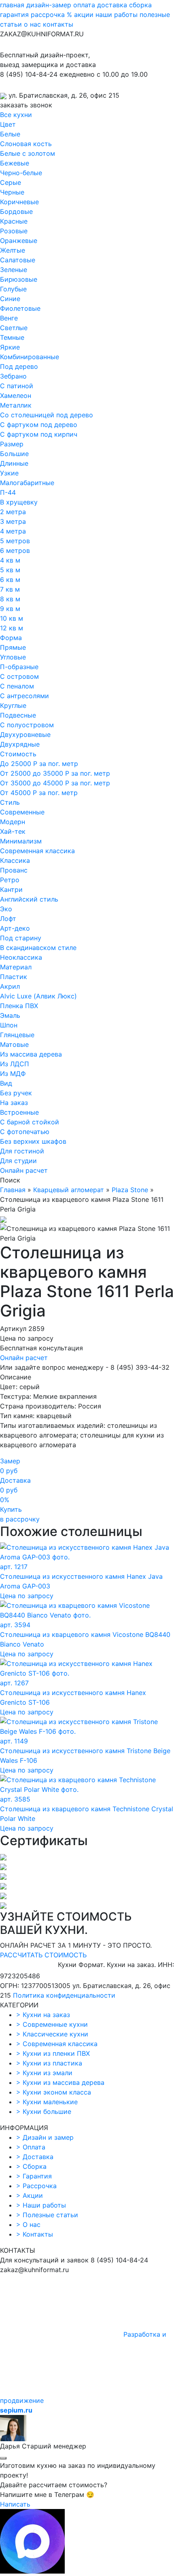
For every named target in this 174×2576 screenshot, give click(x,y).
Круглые (13, 705)
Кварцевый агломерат (69, 1190)
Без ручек (16, 1093)
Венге (9, 318)
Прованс (14, 870)
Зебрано (13, 376)
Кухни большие (44, 2111)
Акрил (10, 986)
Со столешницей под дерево (47, 415)
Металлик (16, 405)
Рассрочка (36, 2186)
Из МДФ (13, 1074)
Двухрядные (20, 744)
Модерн (13, 822)
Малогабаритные (27, 483)
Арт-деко (15, 928)
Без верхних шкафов (33, 1141)
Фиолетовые (20, 308)
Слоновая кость (26, 144)
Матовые (14, 1044)
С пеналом (17, 686)
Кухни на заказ (43, 2015)
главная (12, 5)
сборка (140, 5)
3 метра (13, 521)
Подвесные (18, 715)
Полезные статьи (47, 2215)
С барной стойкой (30, 1122)
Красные (14, 221)
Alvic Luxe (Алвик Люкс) (38, 996)
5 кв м (10, 570)
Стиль (10, 802)
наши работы (117, 15)
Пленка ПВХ (19, 1006)
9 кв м (10, 609)
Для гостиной (22, 1151)
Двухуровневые (25, 735)
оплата (84, 5)
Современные (22, 812)
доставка (112, 5)
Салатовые (18, 260)
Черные (12, 192)
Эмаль (10, 1015)
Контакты (35, 2234)
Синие (10, 299)
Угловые (13, 657)
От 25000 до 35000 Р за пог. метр (55, 773)
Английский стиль (29, 899)
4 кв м (10, 560)
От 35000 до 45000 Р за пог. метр (55, 783)
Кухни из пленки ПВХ (53, 2053)
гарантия (14, 15)
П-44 (8, 492)
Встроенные (19, 1112)
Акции (30, 2195)
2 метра (13, 512)
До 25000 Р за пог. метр (39, 764)
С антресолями (24, 696)
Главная (13, 1190)
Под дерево (19, 366)
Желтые (13, 250)
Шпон (9, 1025)
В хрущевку (19, 502)
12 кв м (12, 628)
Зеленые (14, 270)
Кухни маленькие (47, 2102)
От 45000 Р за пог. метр (39, 793)
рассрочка (48, 15)
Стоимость (18, 754)
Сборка (31, 2166)
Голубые (13, 289)
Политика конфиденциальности (64, 1995)
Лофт (8, 919)
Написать (15, 2504)
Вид (6, 1083)
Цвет (8, 124)
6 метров (15, 550)
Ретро (10, 880)
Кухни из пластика (49, 2063)
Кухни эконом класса (54, 2092)
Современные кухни (52, 2024)
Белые (10, 134)
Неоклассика (21, 957)
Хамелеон (16, 396)
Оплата (31, 2147)
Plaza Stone (130, 1190)
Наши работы (41, 2205)
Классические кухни (52, 2034)
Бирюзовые (19, 279)
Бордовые (16, 211)
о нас (32, 24)
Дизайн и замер (45, 2137)
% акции (80, 15)
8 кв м (10, 599)
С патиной (17, 386)
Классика (15, 860)
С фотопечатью (25, 1132)
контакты (58, 24)
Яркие (10, 347)
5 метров (15, 541)
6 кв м (10, 580)
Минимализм (21, 841)
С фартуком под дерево (39, 425)
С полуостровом (27, 725)
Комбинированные (30, 357)
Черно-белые (21, 173)
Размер (12, 444)
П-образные (19, 667)
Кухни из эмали (44, 2073)
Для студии (18, 1161)
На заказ (14, 1103)
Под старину (21, 938)
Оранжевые (19, 241)
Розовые (14, 231)
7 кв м (10, 589)
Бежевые (15, 163)
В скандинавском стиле (38, 948)
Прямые (13, 647)
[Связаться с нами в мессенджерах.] (32, 2571)
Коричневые (19, 202)
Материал (16, 967)
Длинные (14, 463)
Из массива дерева (31, 1054)
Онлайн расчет (24, 1170)
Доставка (35, 2157)
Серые (11, 182)
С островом (19, 676)
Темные (12, 337)
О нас (28, 2224)
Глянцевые (17, 1035)
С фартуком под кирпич (39, 434)
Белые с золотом (28, 153)
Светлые (14, 328)
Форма (11, 638)
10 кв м (12, 618)
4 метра (13, 531)
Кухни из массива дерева (60, 2082)
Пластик (14, 977)
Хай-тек (13, 831)
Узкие (9, 473)
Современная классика (37, 851)
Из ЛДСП (15, 1064)
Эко (6, 909)
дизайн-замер (49, 5)
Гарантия (34, 2176)
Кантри (11, 889)
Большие (14, 454)
